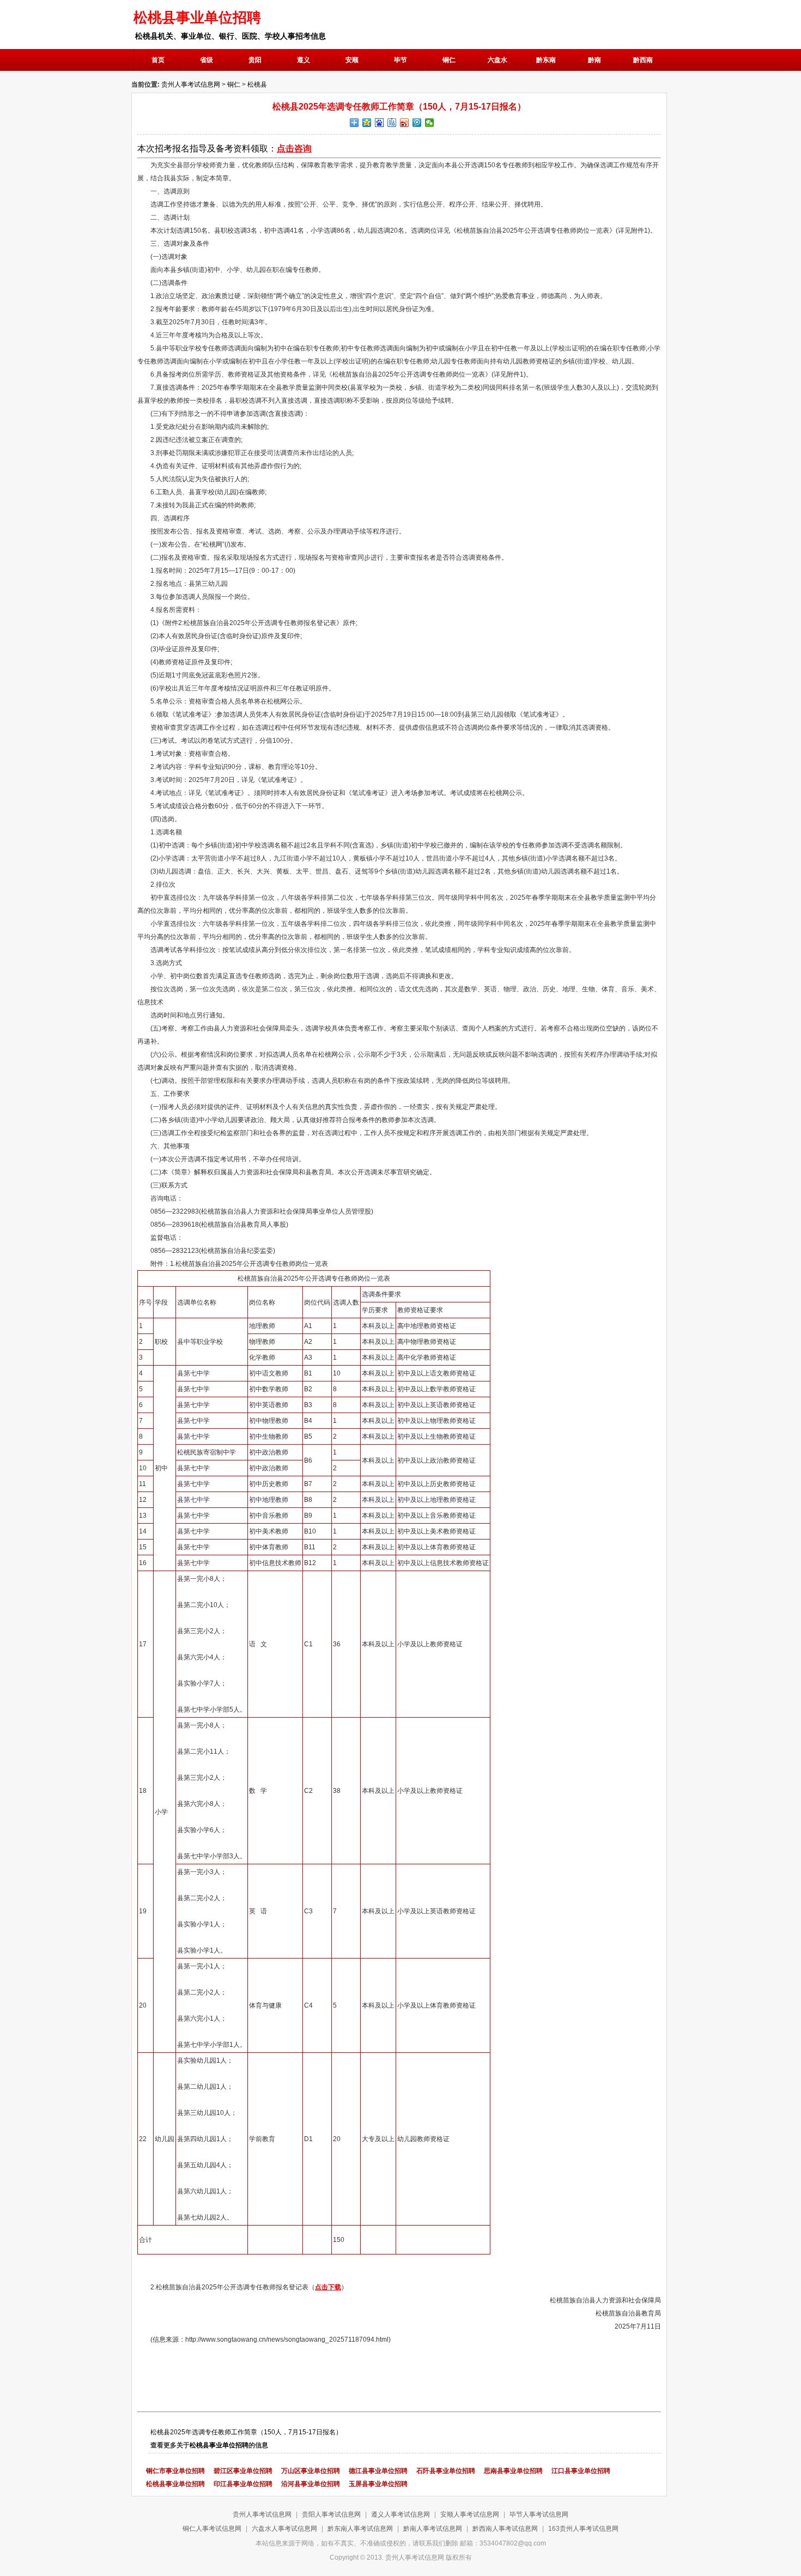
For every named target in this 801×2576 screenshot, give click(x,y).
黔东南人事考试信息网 (360, 2529)
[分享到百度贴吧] (392, 123)
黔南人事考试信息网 (433, 2529)
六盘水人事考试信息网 (284, 2529)
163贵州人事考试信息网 (583, 2529)
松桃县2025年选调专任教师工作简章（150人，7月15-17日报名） (246, 2432)
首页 (158, 60)
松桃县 (257, 84)
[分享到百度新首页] (380, 123)
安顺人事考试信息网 (470, 2514)
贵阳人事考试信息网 (331, 2514)
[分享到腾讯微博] (417, 123)
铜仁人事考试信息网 (212, 2529)
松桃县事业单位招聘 (219, 2445)
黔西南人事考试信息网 (505, 2529)
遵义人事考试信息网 (400, 2514)
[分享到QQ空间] (367, 123)
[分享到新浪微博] (405, 123)
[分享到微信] (430, 123)
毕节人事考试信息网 (539, 2514)
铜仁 (234, 84)
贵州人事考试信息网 (191, 84)
